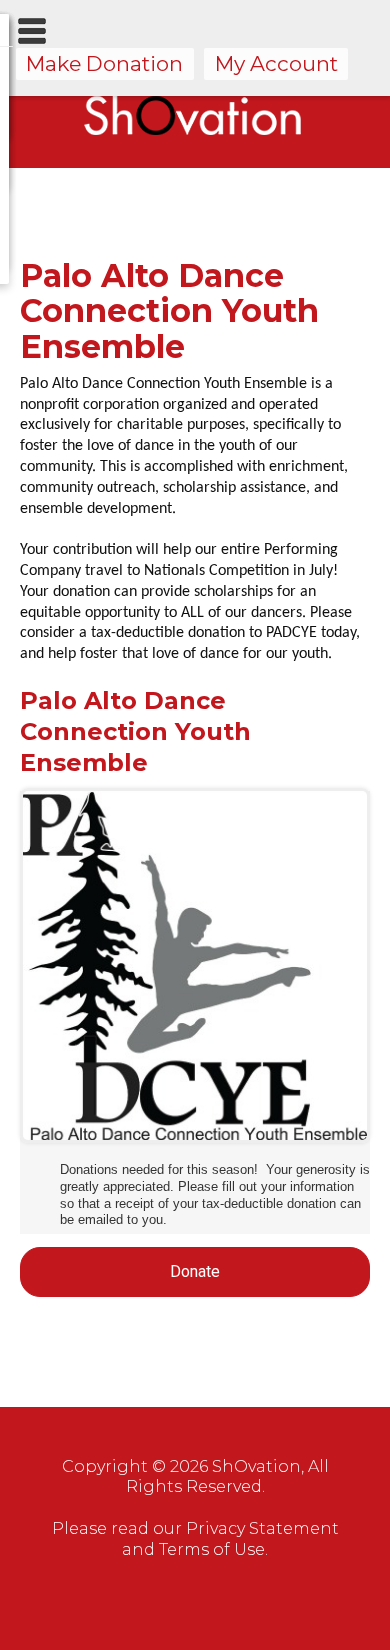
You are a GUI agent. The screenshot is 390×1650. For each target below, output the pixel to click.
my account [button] (276, 63)
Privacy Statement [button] (262, 1528)
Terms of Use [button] (212, 1549)
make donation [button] (104, 63)
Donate (195, 1271)
